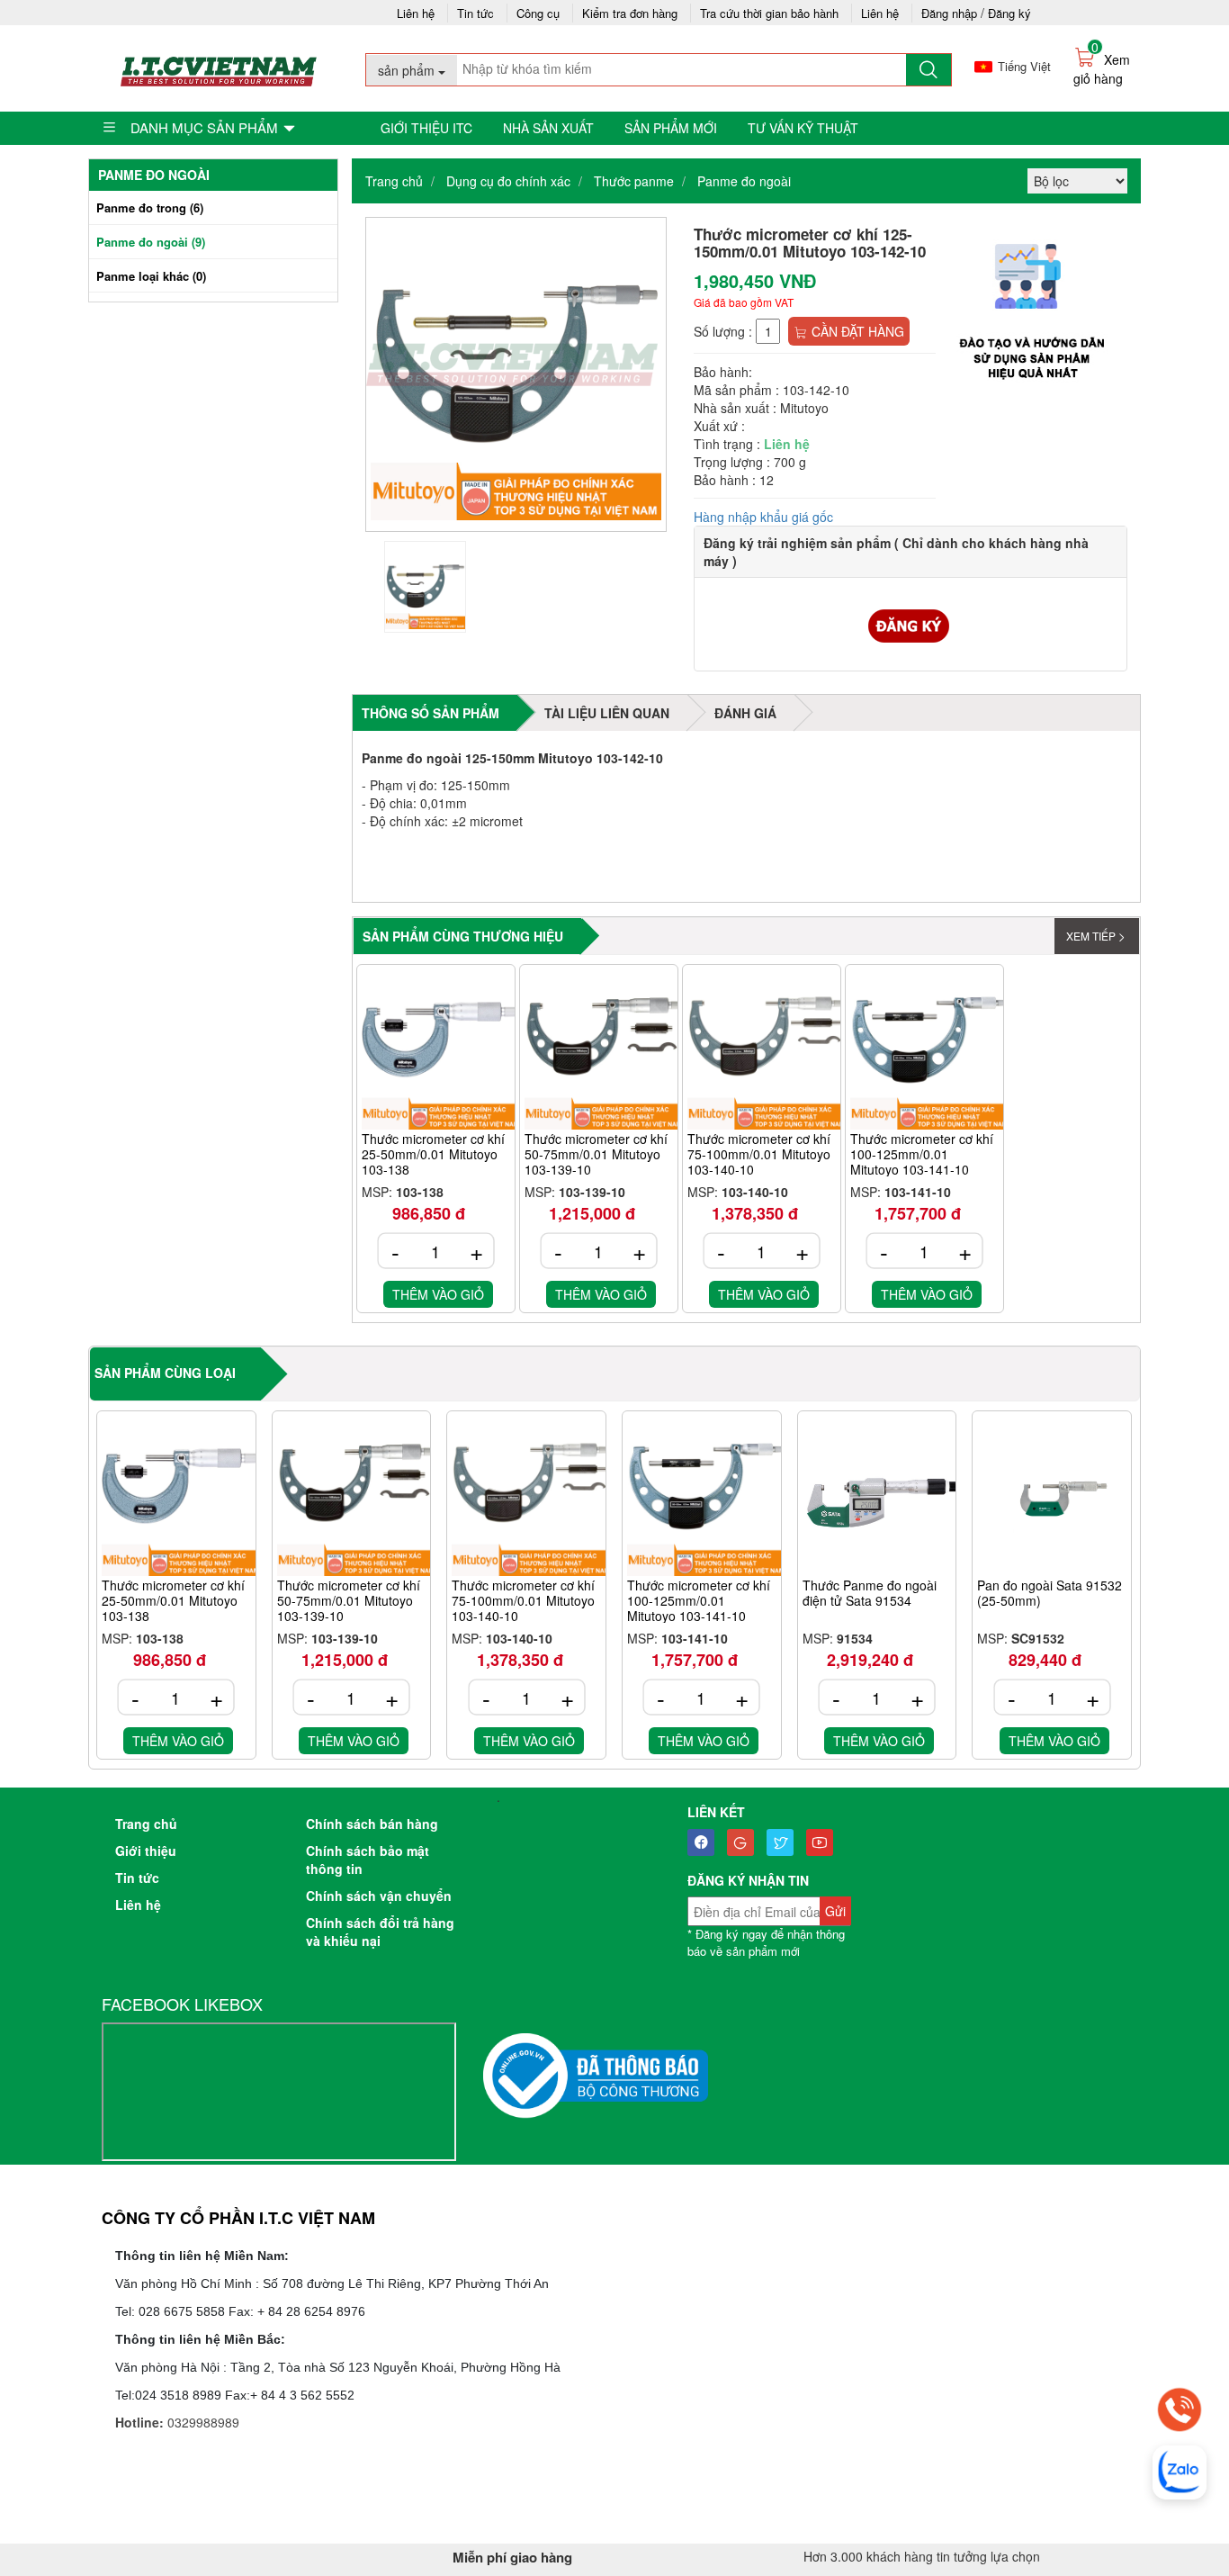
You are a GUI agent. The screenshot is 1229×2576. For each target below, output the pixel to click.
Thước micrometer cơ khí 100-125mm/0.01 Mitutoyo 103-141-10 (922, 1154)
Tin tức (475, 13)
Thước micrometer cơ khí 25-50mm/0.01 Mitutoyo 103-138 (433, 1154)
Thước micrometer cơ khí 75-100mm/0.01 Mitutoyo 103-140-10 (759, 1154)
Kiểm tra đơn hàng (630, 13)
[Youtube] (824, 1842)
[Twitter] (785, 1842)
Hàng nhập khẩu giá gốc (763, 517)
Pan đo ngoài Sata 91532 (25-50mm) (1050, 1594)
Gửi (835, 1911)
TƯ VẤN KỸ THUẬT (803, 128)
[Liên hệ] (1180, 2409)
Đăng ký (1009, 13)
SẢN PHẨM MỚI (671, 128)
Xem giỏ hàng (1102, 69)
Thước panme (634, 181)
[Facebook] (705, 1842)
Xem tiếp (1091, 936)
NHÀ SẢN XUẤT (548, 128)
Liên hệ (416, 13)
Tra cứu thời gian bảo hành (769, 13)
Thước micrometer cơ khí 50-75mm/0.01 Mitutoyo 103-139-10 (596, 1154)
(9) (151, 242)
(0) (151, 276)
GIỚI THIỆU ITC (426, 128)
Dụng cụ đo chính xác (508, 181)
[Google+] (745, 1842)
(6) (150, 207)
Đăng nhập (949, 13)
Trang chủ (394, 181)
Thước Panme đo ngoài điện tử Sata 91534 (870, 1594)
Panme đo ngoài (744, 181)
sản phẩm (408, 70)
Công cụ (538, 13)
